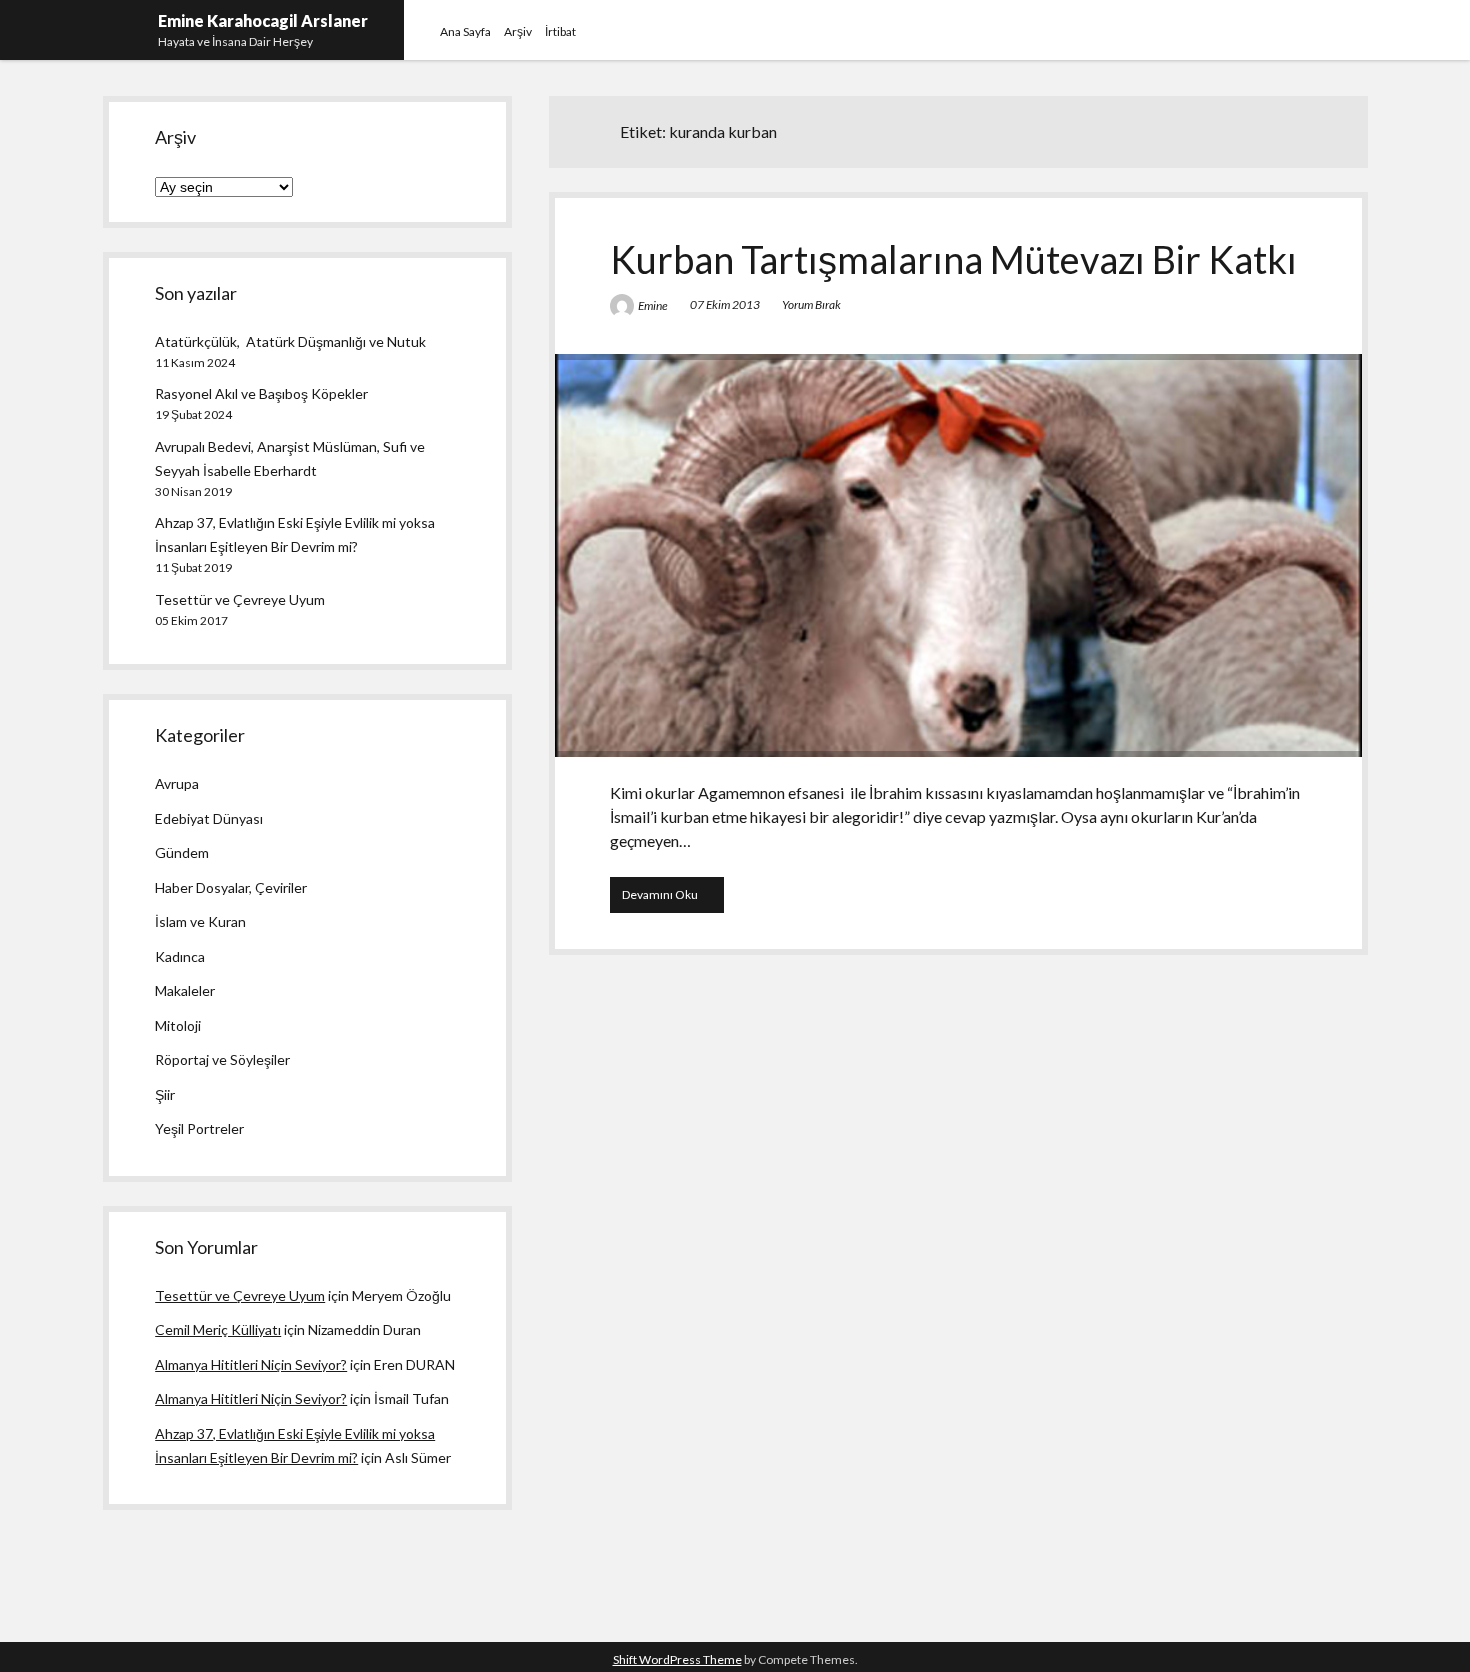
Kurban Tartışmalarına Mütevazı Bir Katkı (953, 259)
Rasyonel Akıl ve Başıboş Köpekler (261, 393)
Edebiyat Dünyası (209, 818)
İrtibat (560, 31)
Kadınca (180, 956)
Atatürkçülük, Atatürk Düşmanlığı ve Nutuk (290, 341)
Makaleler (185, 990)
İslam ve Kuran (200, 921)
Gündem (182, 852)
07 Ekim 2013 (725, 304)
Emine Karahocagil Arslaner (263, 20)
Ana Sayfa (465, 31)
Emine (653, 305)
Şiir (165, 1094)
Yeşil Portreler (199, 1128)
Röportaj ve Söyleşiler (222, 1059)
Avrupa (177, 783)
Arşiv (518, 31)
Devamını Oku (673, 899)
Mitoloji (178, 1025)
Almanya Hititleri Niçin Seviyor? (251, 1364)
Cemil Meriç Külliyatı (218, 1329)
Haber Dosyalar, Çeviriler (231, 887)
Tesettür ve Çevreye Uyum (240, 599)
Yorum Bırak (811, 304)
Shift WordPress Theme (677, 1659)
